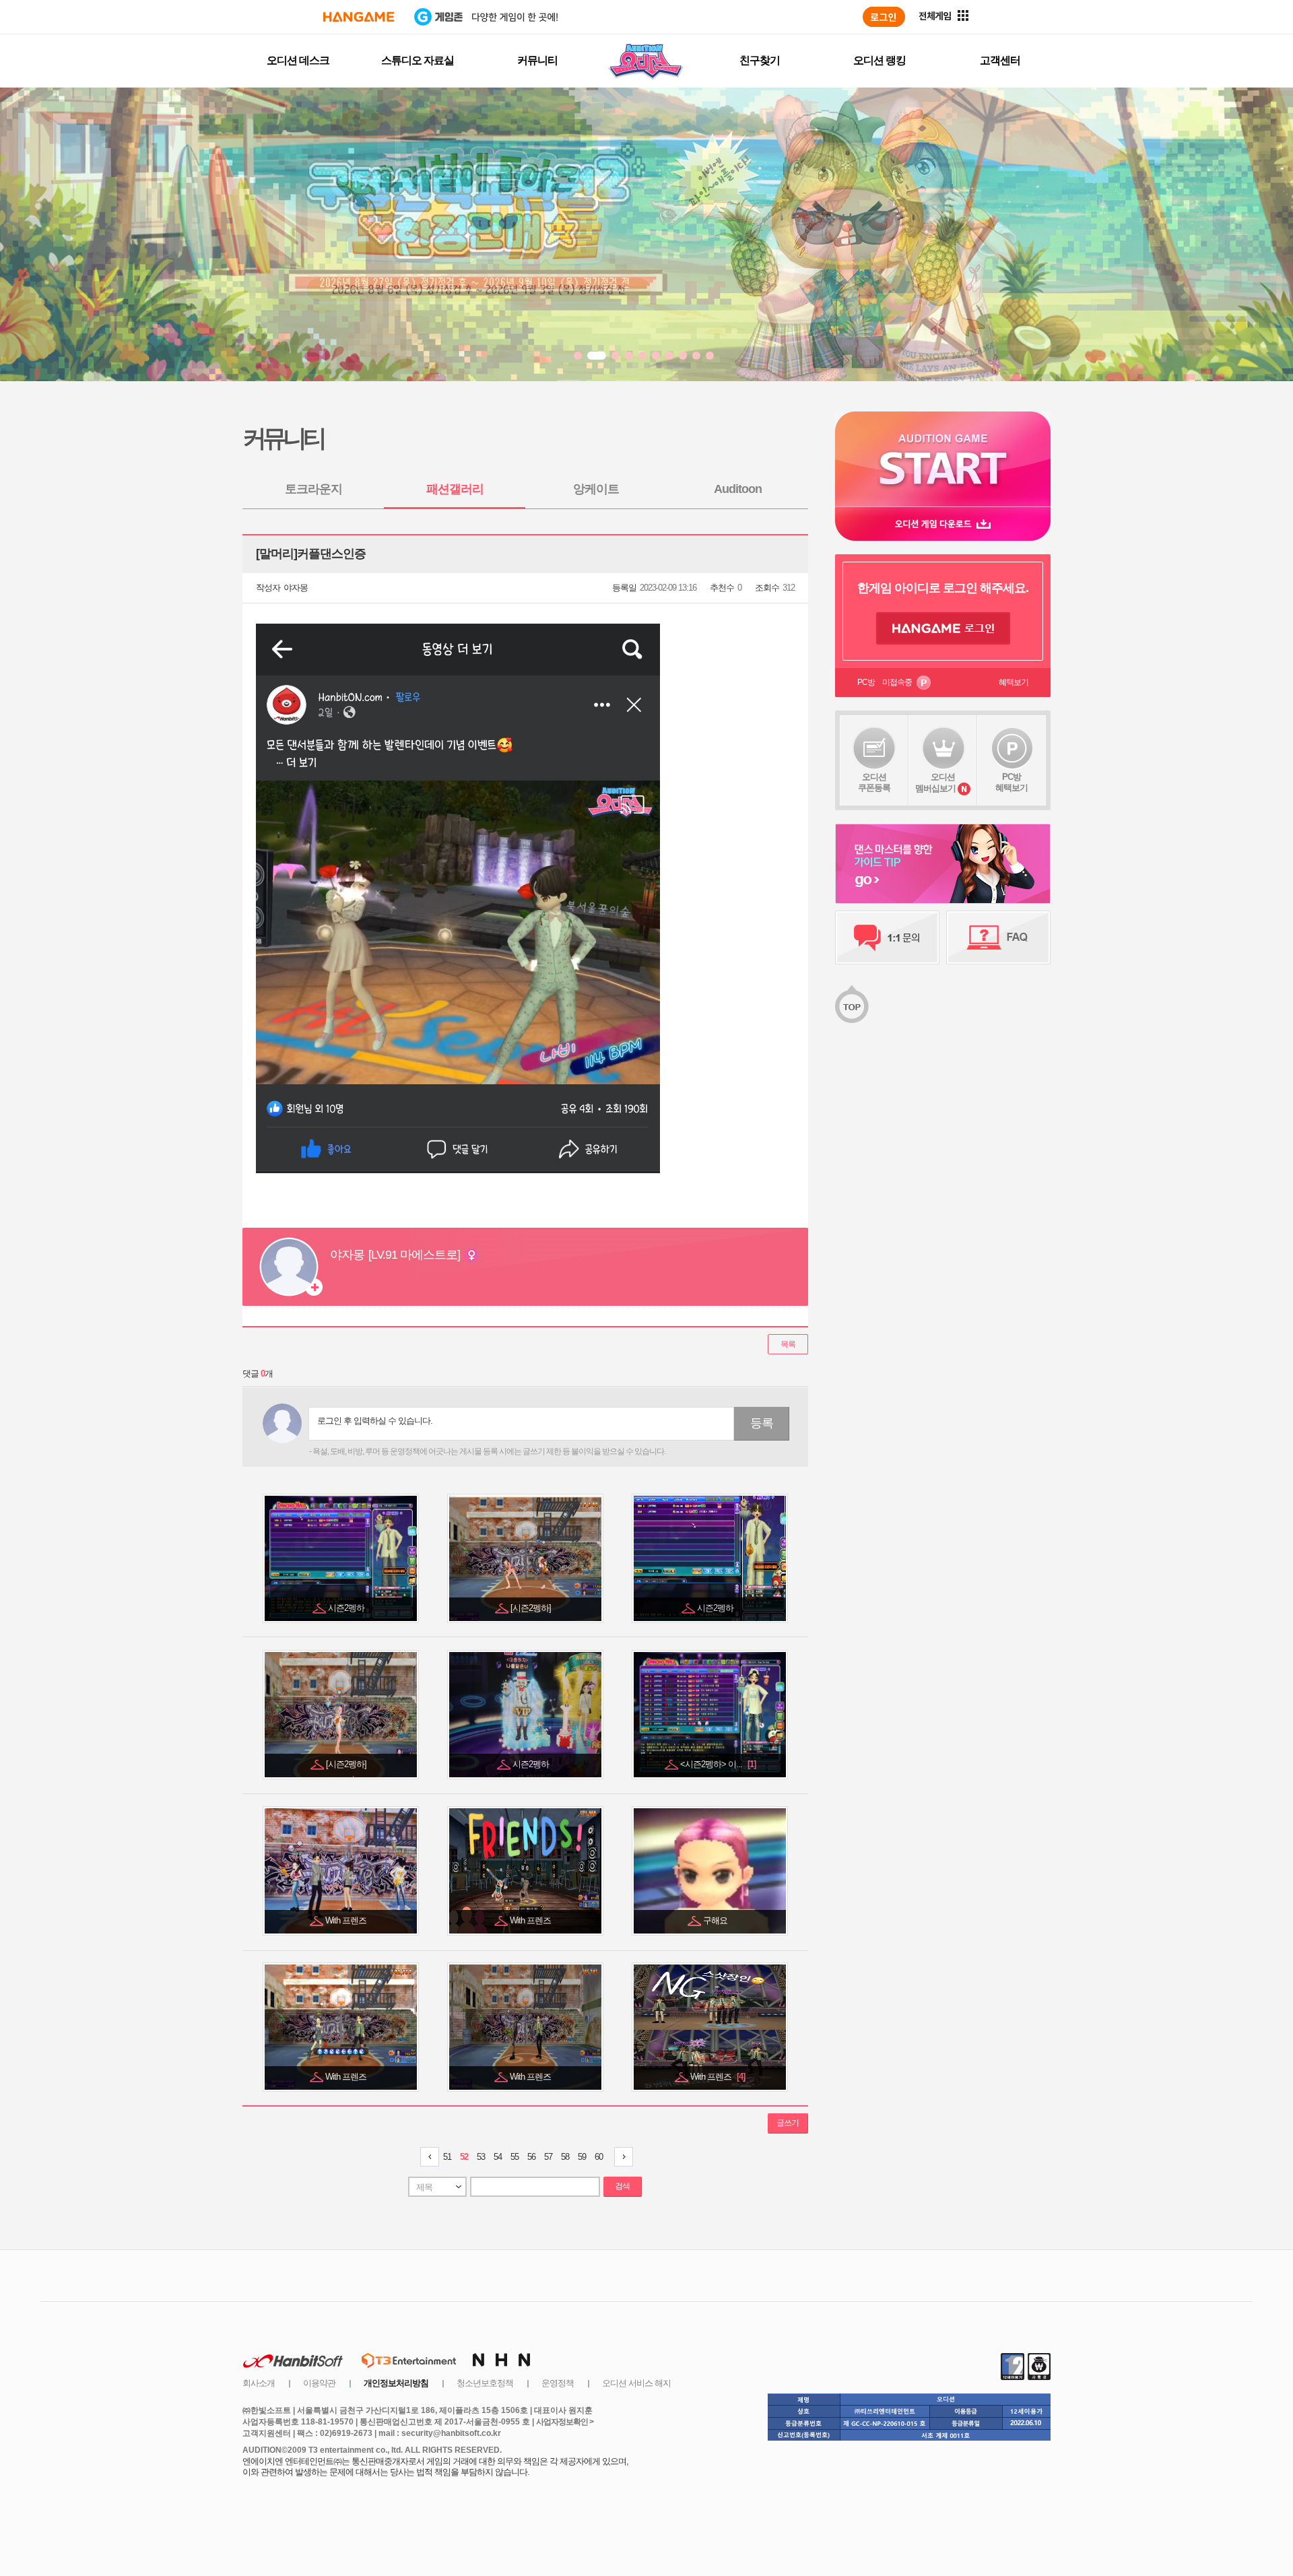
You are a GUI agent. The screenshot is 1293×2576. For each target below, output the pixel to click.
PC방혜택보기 (1012, 782)
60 (599, 2157)
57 (548, 2157)
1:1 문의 (887, 937)
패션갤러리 (455, 489)
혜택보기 (1014, 682)
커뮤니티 (537, 60)
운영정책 (558, 2383)
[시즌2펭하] (532, 1608)
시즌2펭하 (347, 1608)
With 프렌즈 (347, 1920)
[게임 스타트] (943, 459)
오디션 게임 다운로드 (943, 524)
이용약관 (319, 2383)
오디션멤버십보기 (935, 783)
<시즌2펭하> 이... (718, 1764)
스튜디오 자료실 (418, 60)
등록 (762, 1423)
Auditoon (738, 489)
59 (582, 2157)
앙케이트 (596, 489)
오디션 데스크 (298, 60)
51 (447, 2157)
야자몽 (296, 588)
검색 (622, 2186)
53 (481, 2157)
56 (531, 2157)
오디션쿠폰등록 (874, 782)
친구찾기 (760, 60)
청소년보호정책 (485, 2383)
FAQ (998, 937)
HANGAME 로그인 (943, 628)
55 (515, 2157)
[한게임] (359, 17)
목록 (788, 1344)
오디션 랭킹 (880, 60)
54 (498, 2157)
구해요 (716, 1920)
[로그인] (884, 17)
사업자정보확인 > (565, 2422)
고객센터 (1000, 60)
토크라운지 (313, 489)
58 (565, 2157)
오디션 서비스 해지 (636, 2383)
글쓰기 (788, 2123)
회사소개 (259, 2383)
